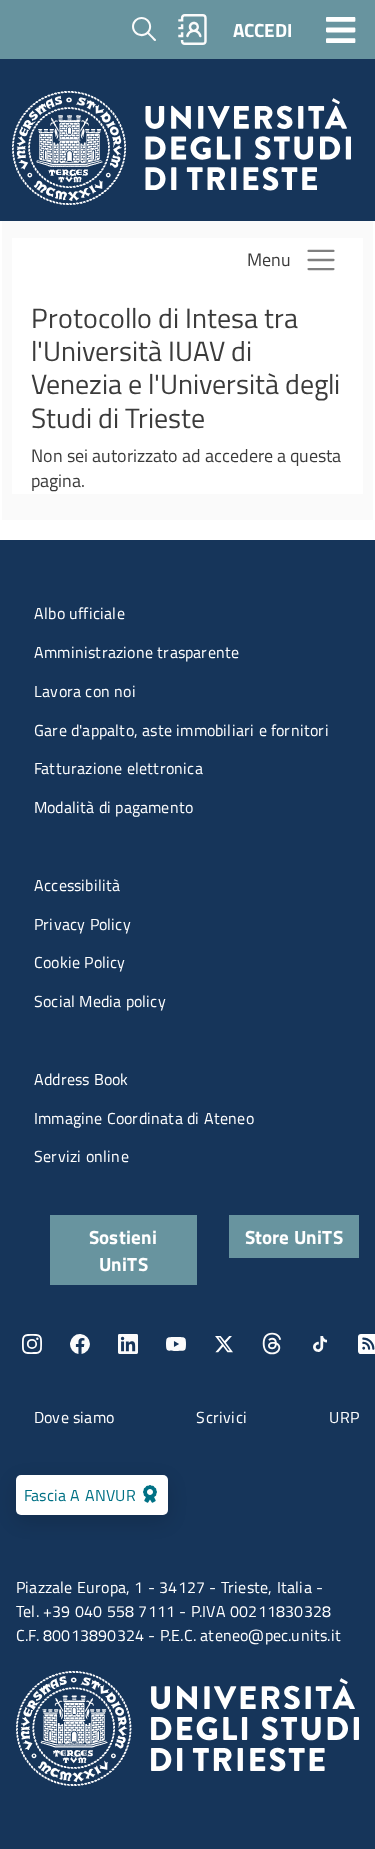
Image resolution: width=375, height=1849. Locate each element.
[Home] (181, 153)
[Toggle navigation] (341, 29)
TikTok (320, 1344)
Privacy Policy (82, 924)
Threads (272, 1344)
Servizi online (81, 1156)
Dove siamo (74, 1417)
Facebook (80, 1344)
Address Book (81, 1079)
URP (344, 1417)
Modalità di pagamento (113, 807)
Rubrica (193, 29)
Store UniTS (294, 1236)
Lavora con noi (85, 691)
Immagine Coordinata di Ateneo (144, 1118)
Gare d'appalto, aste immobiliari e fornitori (181, 730)
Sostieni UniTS (123, 1250)
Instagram (32, 1344)
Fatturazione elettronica (118, 768)
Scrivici (221, 1417)
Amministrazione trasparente (136, 652)
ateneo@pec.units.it (270, 1635)
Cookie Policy (80, 962)
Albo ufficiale (79, 613)
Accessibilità (77, 885)
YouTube (176, 1344)
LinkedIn (128, 1344)
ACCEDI (262, 29)
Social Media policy (100, 1001)
